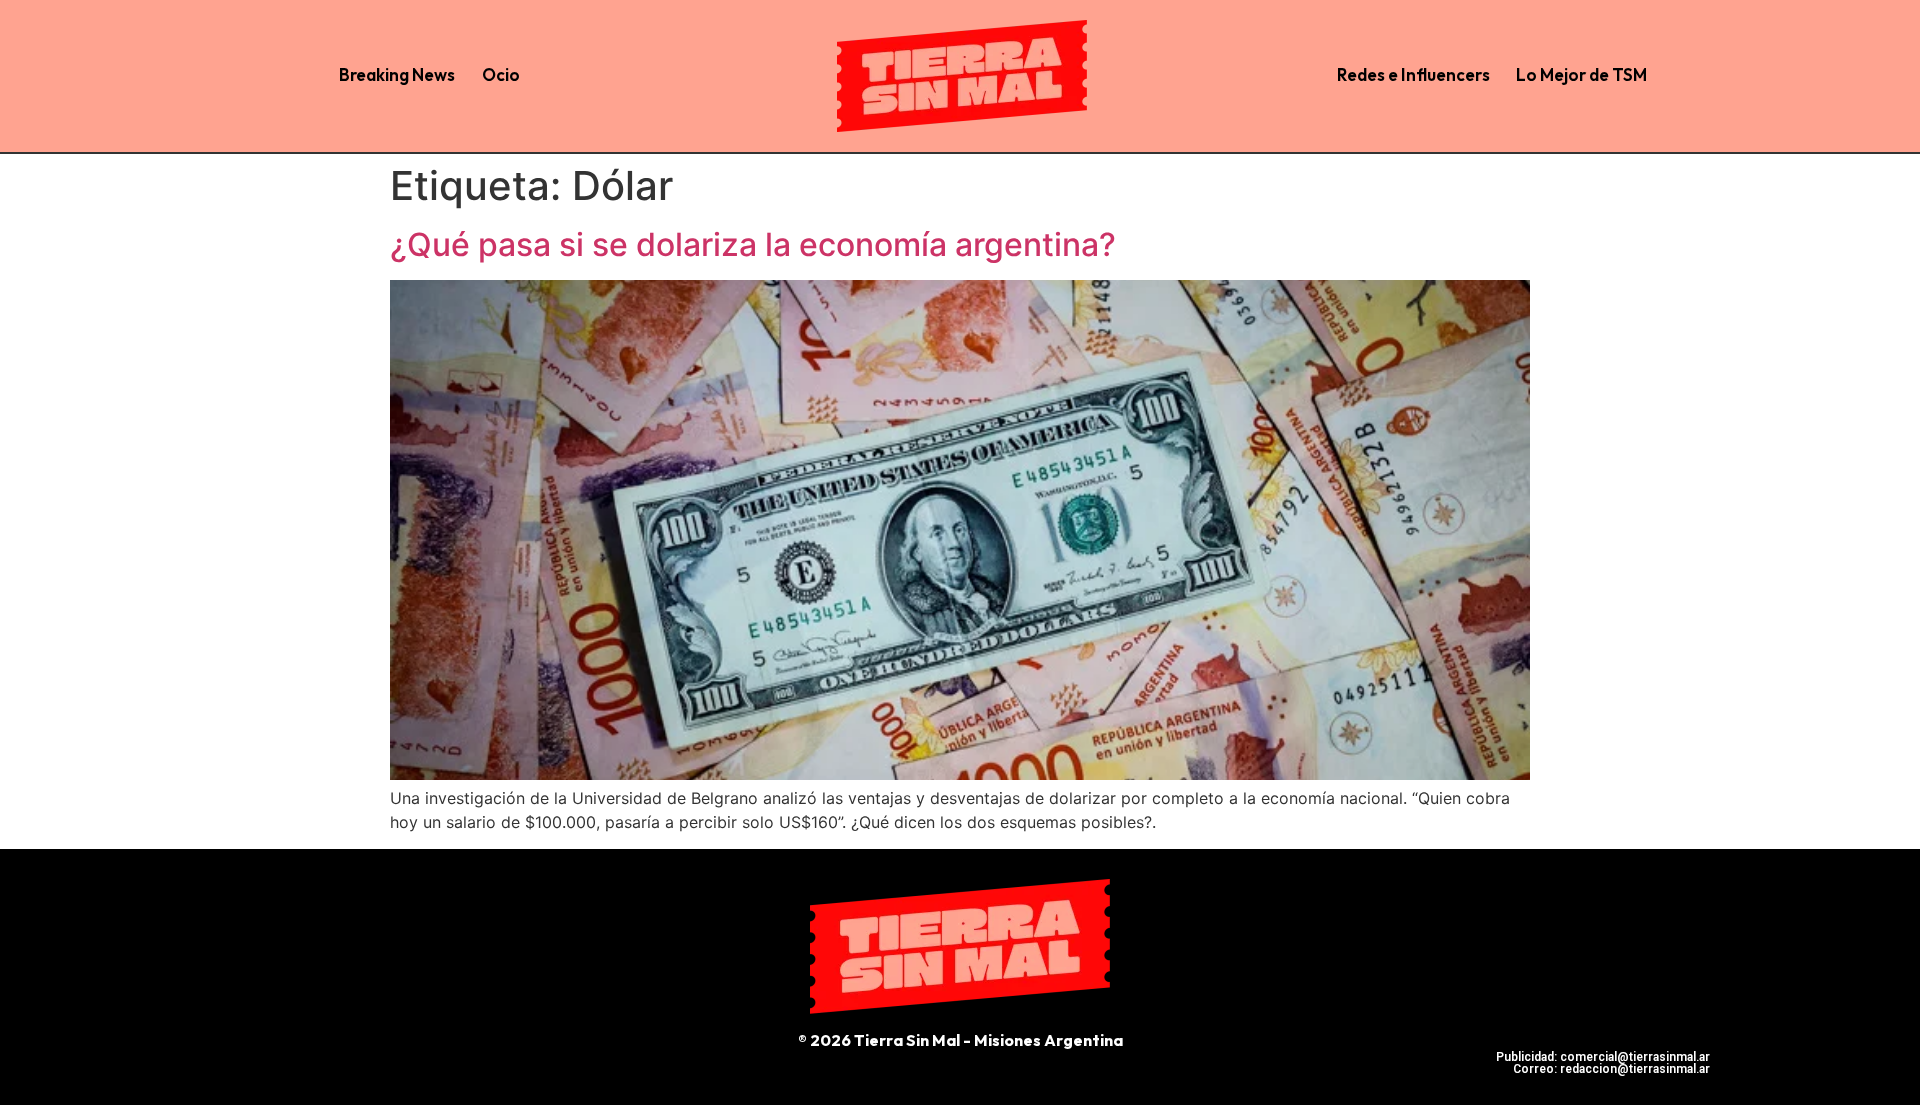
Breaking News (397, 74)
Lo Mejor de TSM (1581, 74)
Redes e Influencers (1413, 74)
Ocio (501, 74)
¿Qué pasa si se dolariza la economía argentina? (753, 244)
